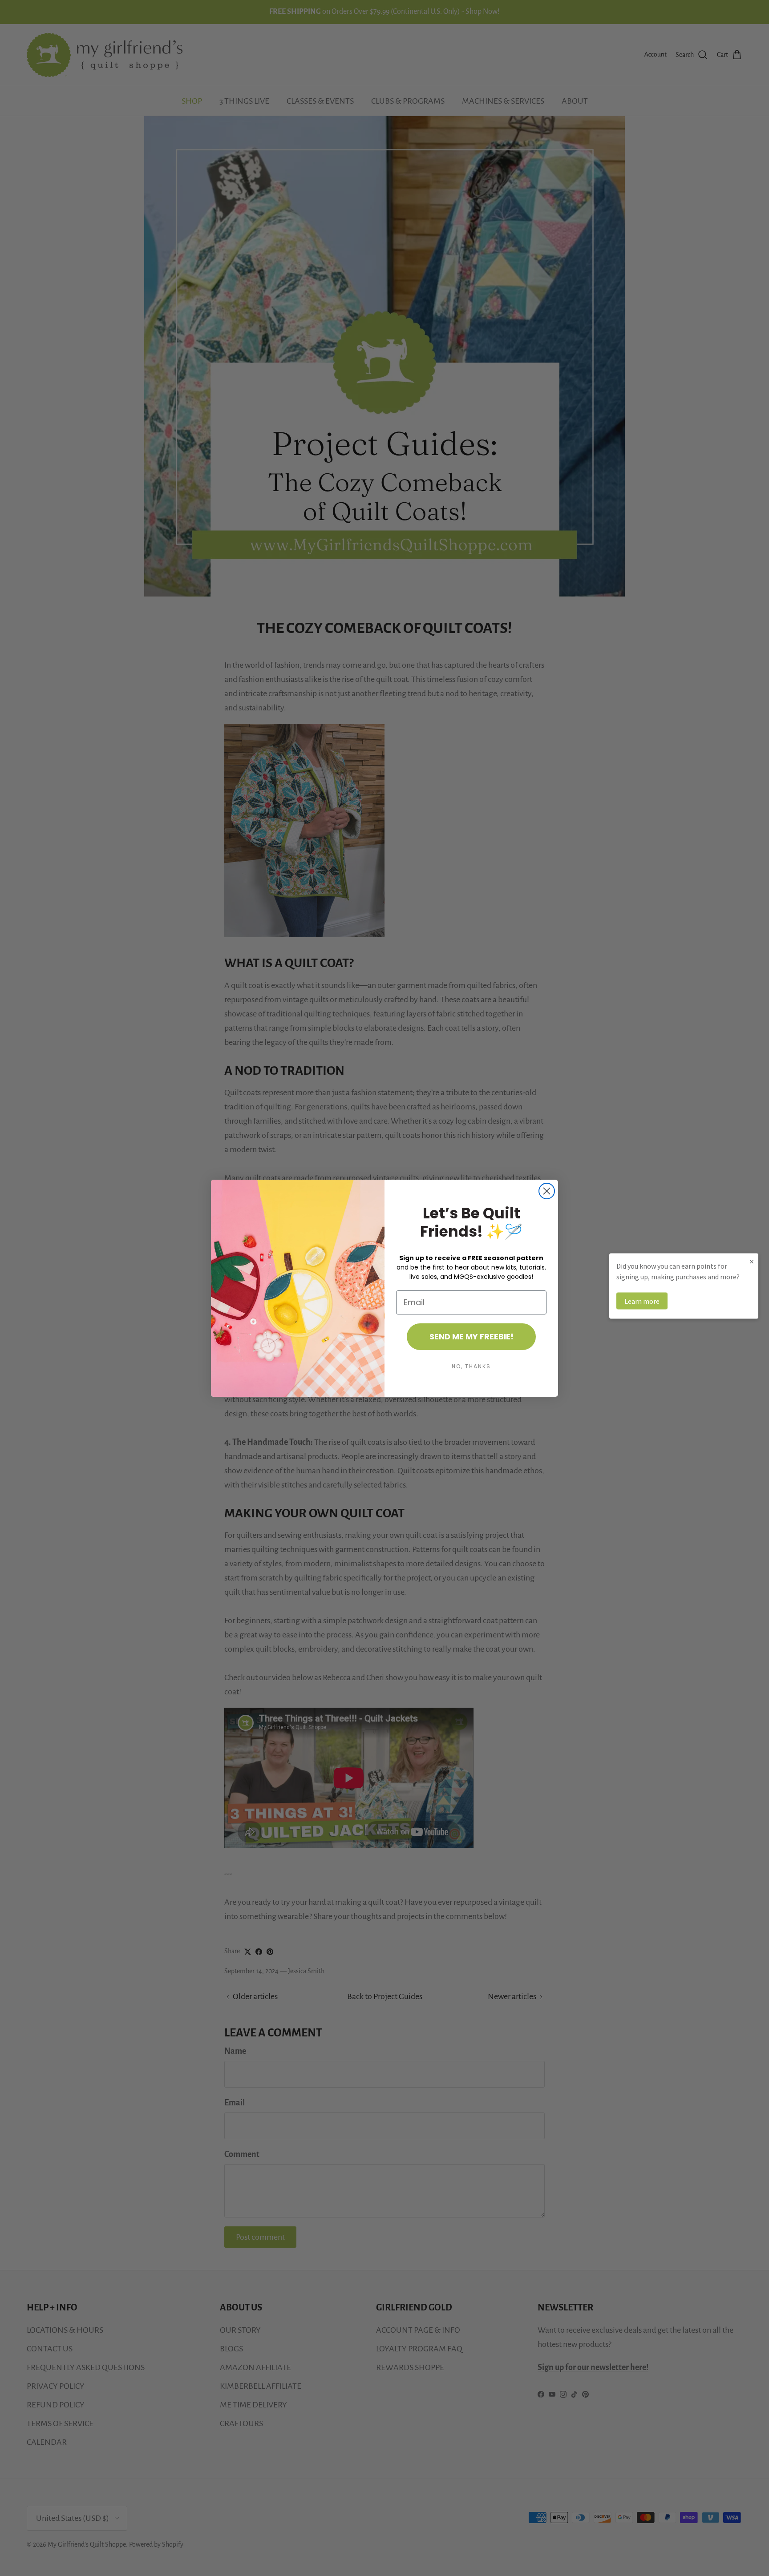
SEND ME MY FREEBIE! (472, 1336)
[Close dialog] (547, 1191)
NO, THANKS (471, 1366)
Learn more (642, 1301)
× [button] (752, 1261)
